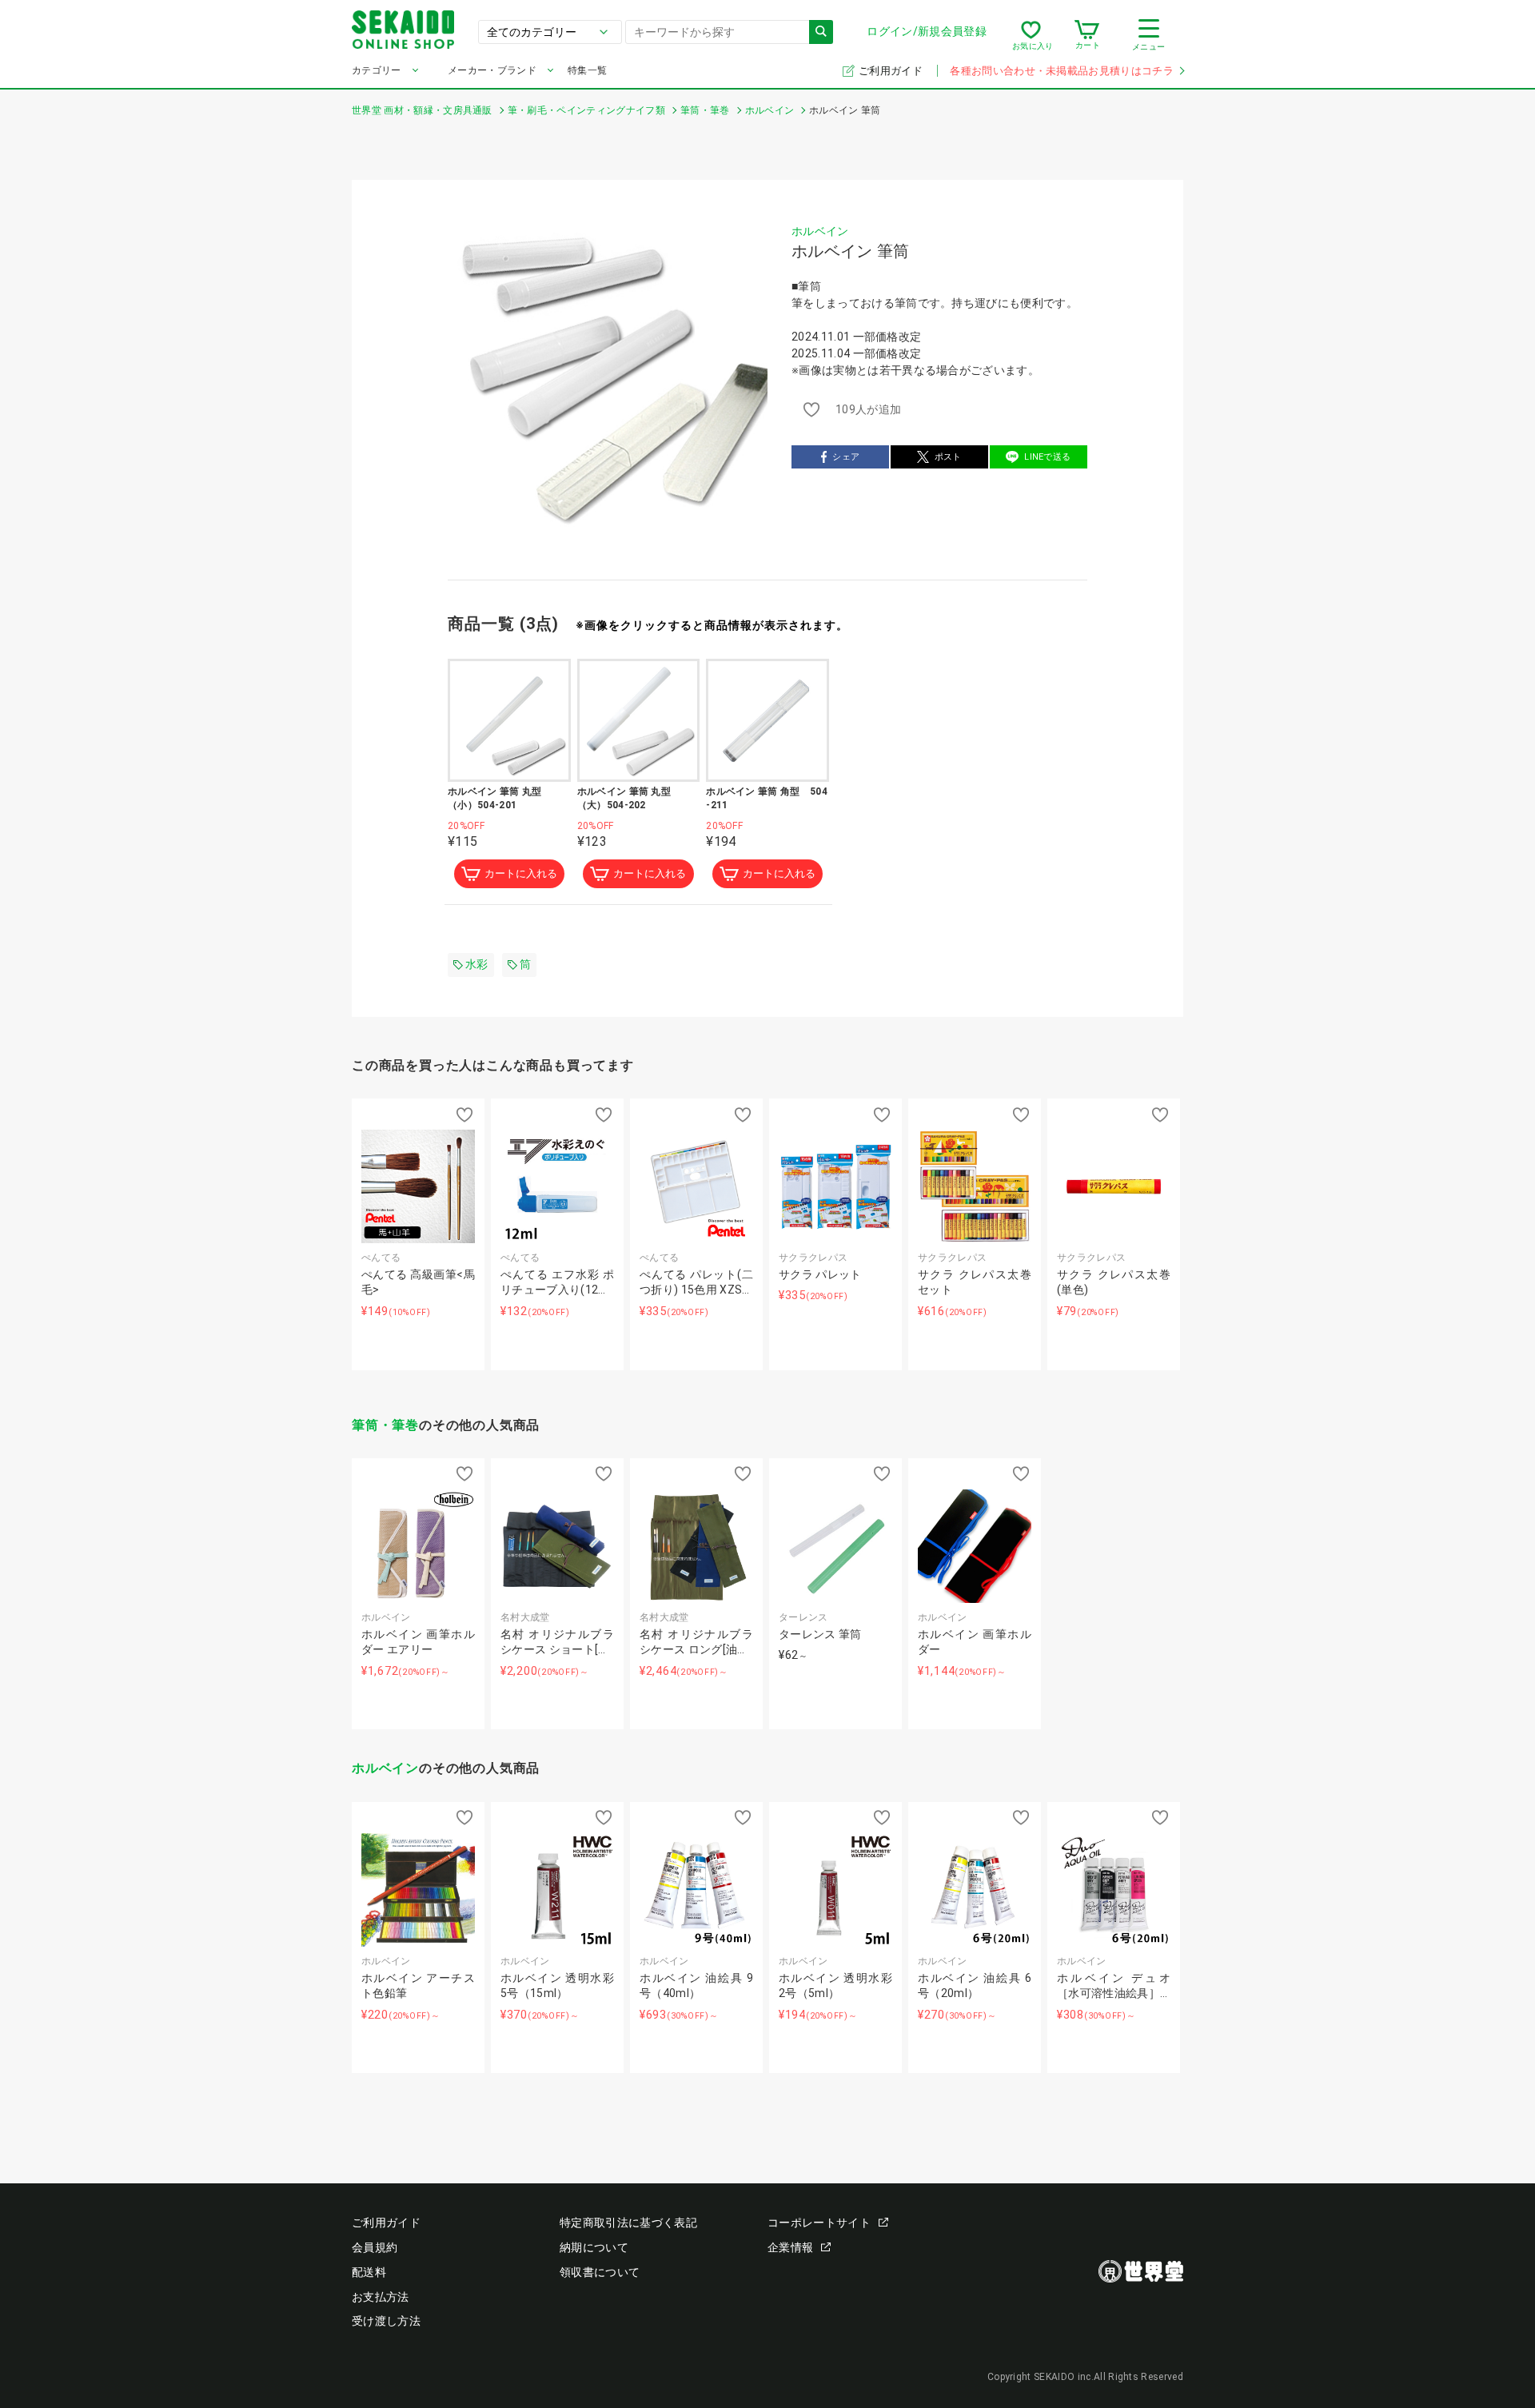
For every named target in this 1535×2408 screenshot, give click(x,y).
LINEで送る (1047, 457)
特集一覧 (587, 70)
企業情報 (790, 2247)
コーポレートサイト (819, 2223)
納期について (594, 2247)
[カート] (1087, 35)
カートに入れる (521, 873)
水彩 (477, 964)
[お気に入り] (1031, 35)
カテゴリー (377, 70)
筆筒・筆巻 (385, 1425)
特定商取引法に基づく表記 (628, 2223)
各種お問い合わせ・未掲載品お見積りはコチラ (1062, 71)
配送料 (369, 2272)
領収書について (600, 2272)
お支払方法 (381, 2297)
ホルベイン (820, 231)
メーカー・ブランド (492, 70)
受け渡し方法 (386, 2321)
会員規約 (375, 2247)
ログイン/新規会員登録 (927, 31)
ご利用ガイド (892, 71)
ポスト (948, 457)
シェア (846, 457)
